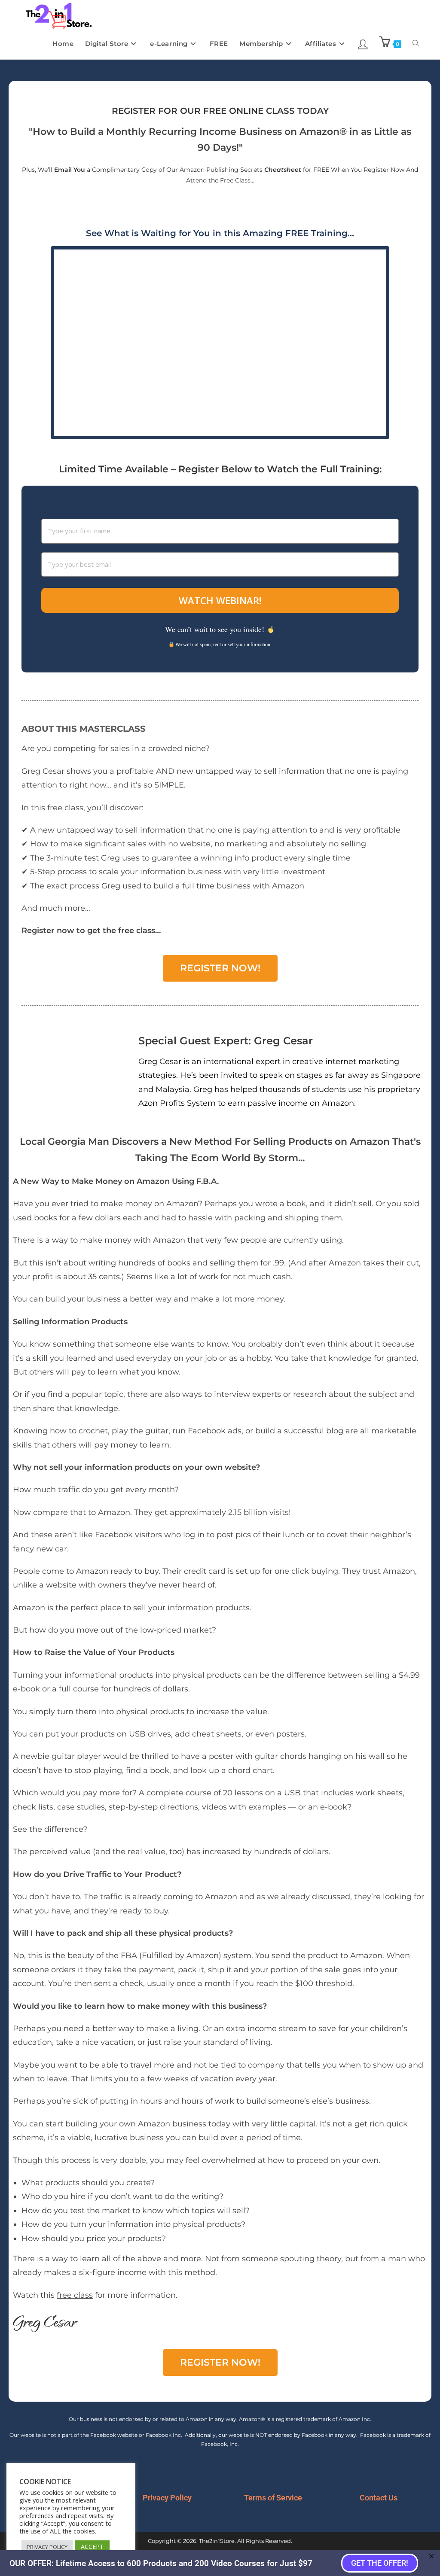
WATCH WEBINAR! (220, 600)
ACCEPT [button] (92, 2547)
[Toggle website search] (416, 44)
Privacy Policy (167, 2498)
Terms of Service (273, 2498)
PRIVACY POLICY (47, 2547)
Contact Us (379, 2498)
